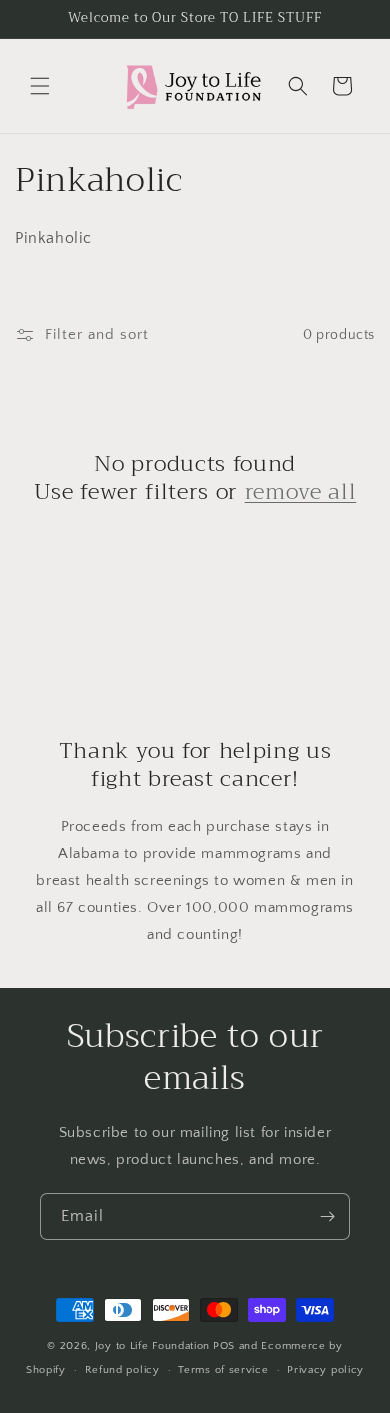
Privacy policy (325, 1370)
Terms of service (223, 1370)
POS (224, 1346)
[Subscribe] (327, 1216)
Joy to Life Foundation (152, 1346)
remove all (301, 492)
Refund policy (122, 1370)
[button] (40, 86)
